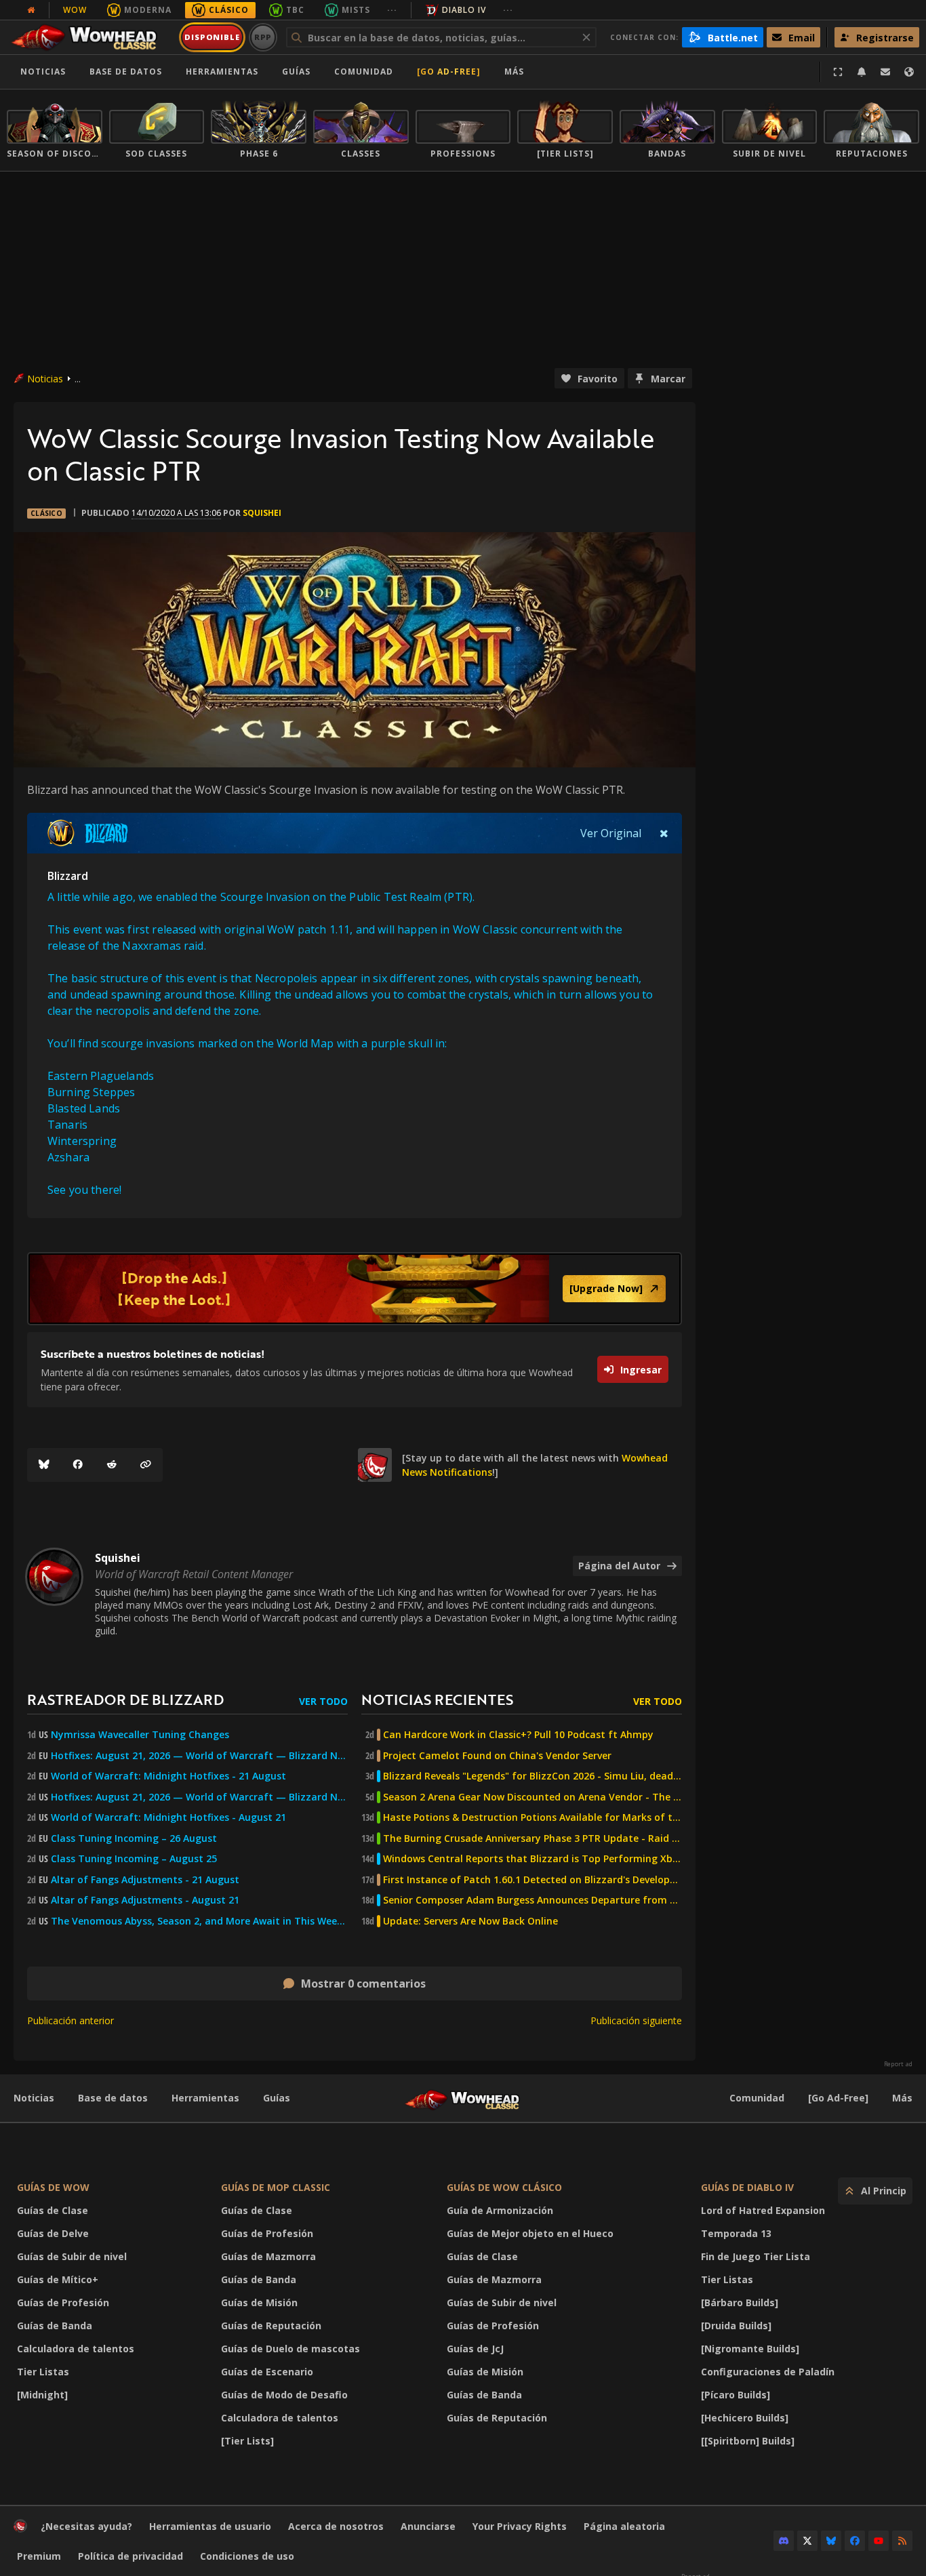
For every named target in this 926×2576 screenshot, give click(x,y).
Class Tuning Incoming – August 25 (134, 1859)
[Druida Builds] (736, 2326)
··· (392, 10)
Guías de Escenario (267, 2372)
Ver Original (611, 833)
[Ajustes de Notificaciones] (862, 72)
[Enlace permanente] (146, 1465)
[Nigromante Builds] (750, 2349)
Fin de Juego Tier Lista (756, 2256)
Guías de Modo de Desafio (284, 2395)
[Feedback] (885, 72)
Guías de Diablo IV (747, 2187)
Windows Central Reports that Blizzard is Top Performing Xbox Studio (532, 1859)
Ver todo (323, 1701)
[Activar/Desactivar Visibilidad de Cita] (664, 833)
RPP (263, 37)
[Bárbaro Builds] (740, 2302)
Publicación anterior (71, 2020)
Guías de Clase (53, 2210)
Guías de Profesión (63, 2302)
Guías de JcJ (475, 2349)
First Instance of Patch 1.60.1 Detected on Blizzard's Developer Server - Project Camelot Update (532, 1880)
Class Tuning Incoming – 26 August (134, 1838)
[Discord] (784, 2541)
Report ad (898, 2064)
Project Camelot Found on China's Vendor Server (497, 1756)
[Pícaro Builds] (736, 2395)
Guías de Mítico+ (58, 2279)
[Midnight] (42, 2395)
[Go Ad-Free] (449, 72)
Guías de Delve (53, 2233)
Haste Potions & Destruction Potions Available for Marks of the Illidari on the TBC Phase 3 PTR (532, 1817)
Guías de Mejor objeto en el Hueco (530, 2233)
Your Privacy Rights (520, 2526)
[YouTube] (879, 2541)
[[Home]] (90, 37)
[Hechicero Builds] (745, 2418)
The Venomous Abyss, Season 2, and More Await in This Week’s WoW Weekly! (199, 1921)
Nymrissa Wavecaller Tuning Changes (140, 1735)
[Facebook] (78, 1465)
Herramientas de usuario (210, 2526)
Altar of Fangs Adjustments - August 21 (145, 1900)
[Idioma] (909, 72)
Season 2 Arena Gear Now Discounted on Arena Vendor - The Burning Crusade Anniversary (532, 1797)
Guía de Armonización (500, 2210)
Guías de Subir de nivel (72, 2256)
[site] (375, 1465)
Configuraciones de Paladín (768, 2372)
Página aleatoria (624, 2526)
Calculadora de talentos (76, 2349)
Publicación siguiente (636, 2020)
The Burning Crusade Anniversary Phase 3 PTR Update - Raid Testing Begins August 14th (532, 1838)
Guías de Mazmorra (268, 2256)
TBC (295, 10)
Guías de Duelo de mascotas (290, 2349)
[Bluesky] (44, 1465)
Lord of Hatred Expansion (763, 2210)
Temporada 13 (736, 2233)
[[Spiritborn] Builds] (748, 2441)
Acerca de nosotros (336, 2526)
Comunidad (364, 72)
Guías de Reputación (271, 2326)
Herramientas (205, 2098)
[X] (807, 2541)
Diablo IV (464, 10)
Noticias (43, 72)
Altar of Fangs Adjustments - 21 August (145, 1880)
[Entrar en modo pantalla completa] (838, 72)
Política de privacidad (130, 2556)
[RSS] (902, 2541)
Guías (296, 72)
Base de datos (126, 72)
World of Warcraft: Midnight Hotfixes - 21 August (168, 1776)
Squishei (262, 513)
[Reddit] (112, 1465)
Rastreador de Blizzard (125, 1699)
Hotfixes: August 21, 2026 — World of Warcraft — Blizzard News (199, 1756)
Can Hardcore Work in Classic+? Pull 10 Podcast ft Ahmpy (518, 1735)
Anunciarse (428, 2526)
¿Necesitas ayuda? (86, 2526)
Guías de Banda (55, 2326)
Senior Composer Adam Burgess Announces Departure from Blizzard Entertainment (532, 1900)
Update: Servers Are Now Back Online (470, 1921)
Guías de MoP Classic (276, 2187)
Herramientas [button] (222, 72)
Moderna (148, 10)
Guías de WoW (53, 2187)
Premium (39, 2556)
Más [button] (514, 72)
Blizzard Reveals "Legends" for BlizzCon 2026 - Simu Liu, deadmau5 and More (532, 1776)
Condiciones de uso (247, 2556)
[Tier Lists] (247, 2441)
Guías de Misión (259, 2302)
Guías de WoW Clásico (504, 2187)
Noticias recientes (437, 1699)
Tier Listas (43, 2372)
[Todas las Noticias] (31, 10)
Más (902, 2098)
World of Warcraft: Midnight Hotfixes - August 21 (168, 1817)
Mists (356, 10)
